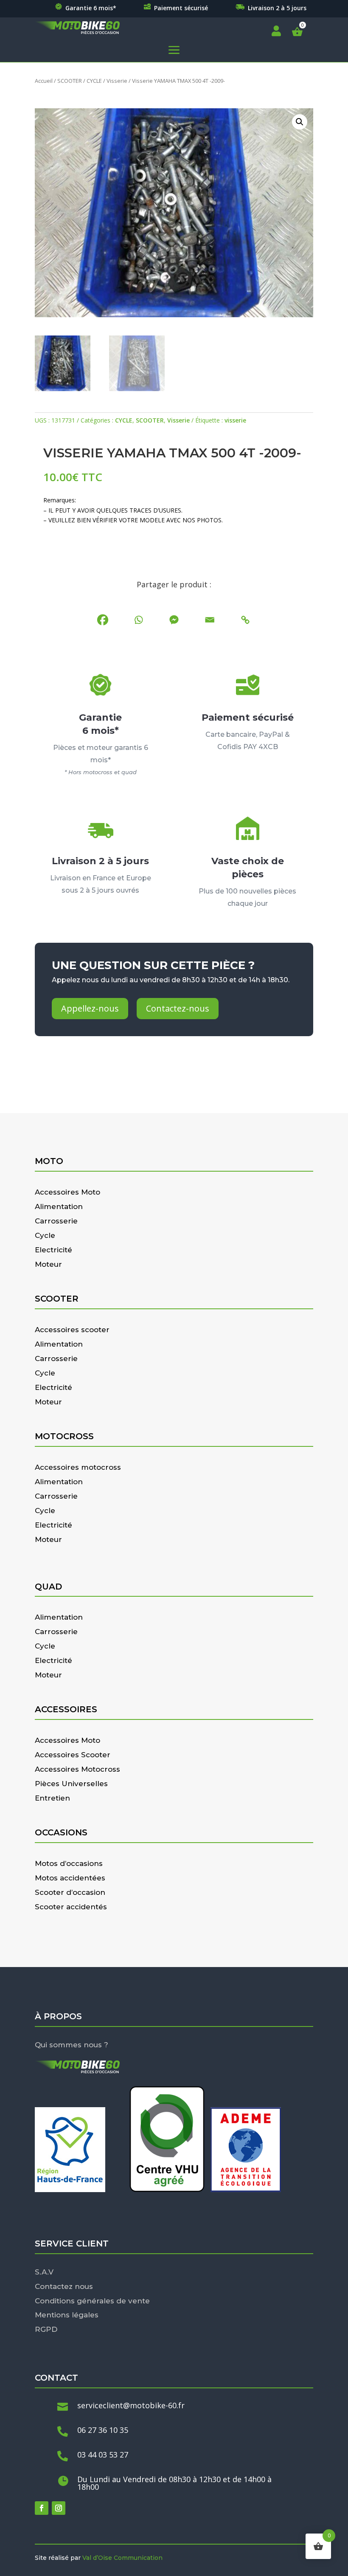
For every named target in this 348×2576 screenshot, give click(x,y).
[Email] (210, 620)
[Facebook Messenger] (174, 620)
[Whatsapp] (138, 620)
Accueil (44, 81)
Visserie (117, 81)
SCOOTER (70, 81)
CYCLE (94, 81)
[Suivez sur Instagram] (59, 2508)
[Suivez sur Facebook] (42, 2508)
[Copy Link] (245, 620)
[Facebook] (103, 620)
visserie (235, 420)
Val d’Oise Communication (122, 2558)
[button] (300, 122)
